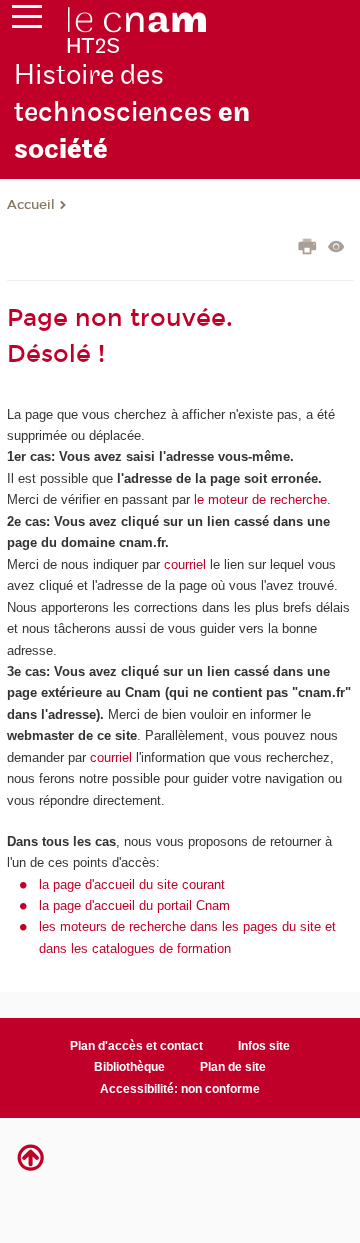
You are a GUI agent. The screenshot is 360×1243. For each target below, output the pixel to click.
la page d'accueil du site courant (132, 884)
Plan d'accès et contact (136, 1046)
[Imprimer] (307, 249)
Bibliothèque (129, 1067)
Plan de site (233, 1067)
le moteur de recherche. (260, 499)
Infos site (264, 1046)
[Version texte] (336, 248)
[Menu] (27, 21)
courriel (185, 564)
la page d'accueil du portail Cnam (134, 905)
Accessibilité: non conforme (180, 1089)
